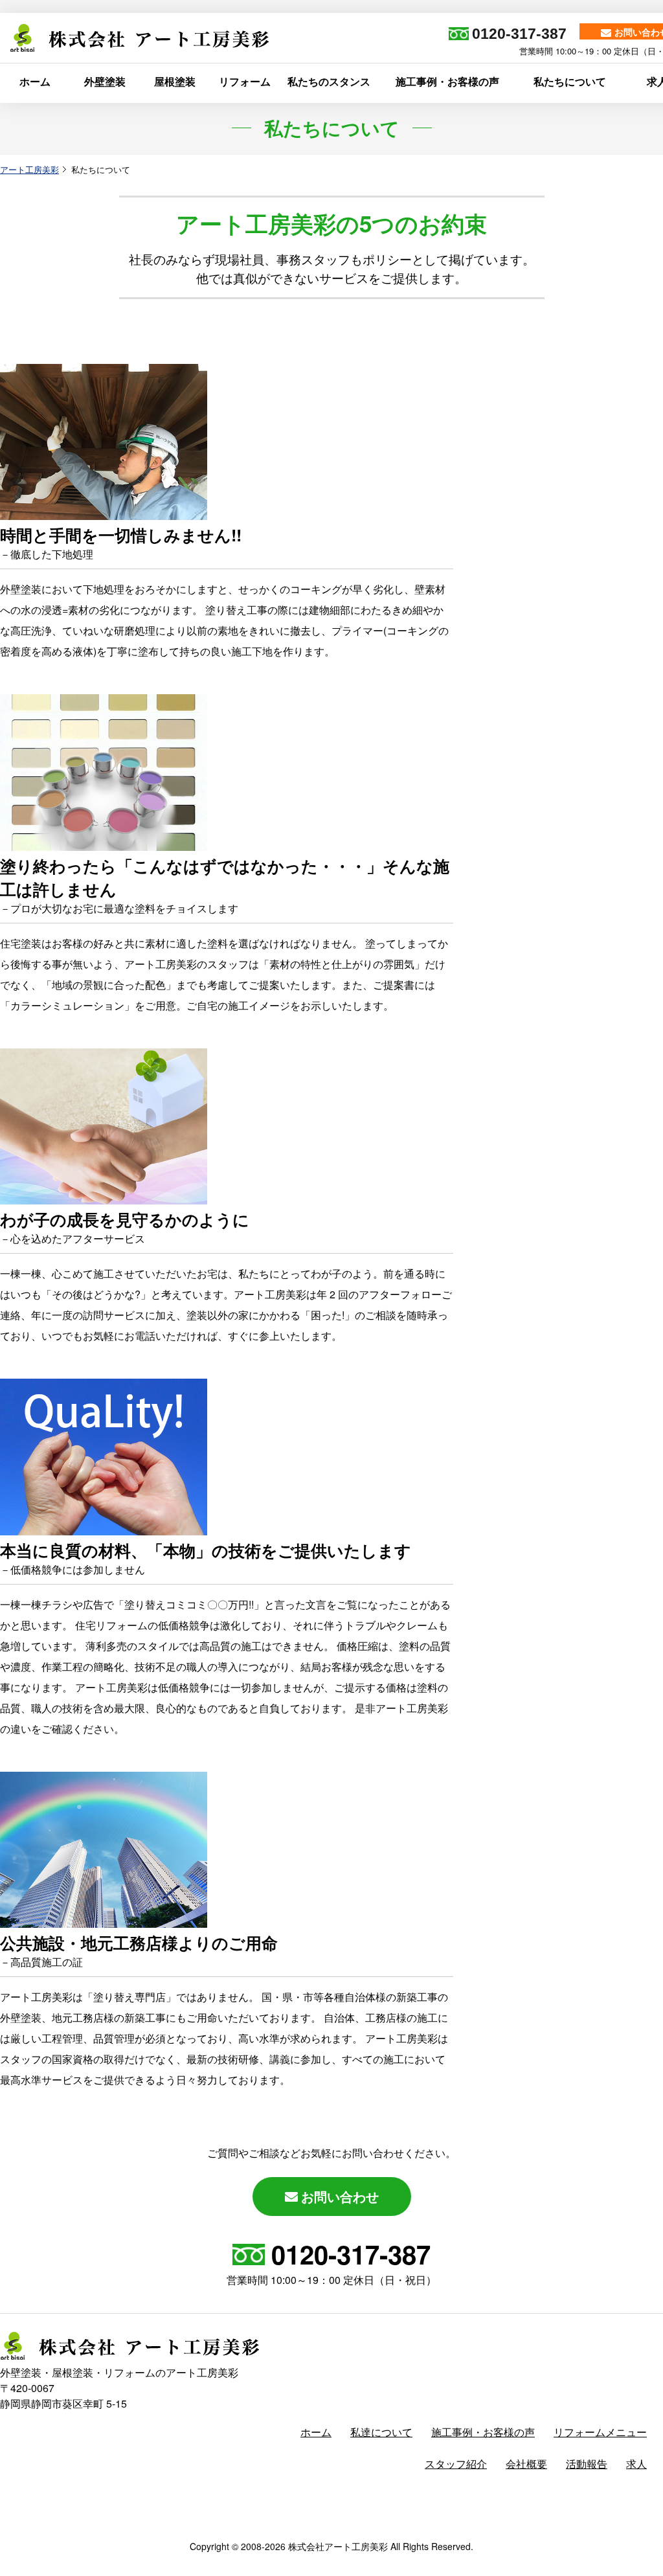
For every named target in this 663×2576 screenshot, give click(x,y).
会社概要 (526, 2464)
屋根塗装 (175, 81)
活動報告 (587, 2464)
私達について (381, 2432)
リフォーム (245, 81)
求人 (636, 2464)
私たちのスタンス (329, 81)
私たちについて (570, 81)
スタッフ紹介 (456, 2464)
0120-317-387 (351, 2254)
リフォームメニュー (600, 2432)
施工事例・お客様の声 (447, 81)
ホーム (35, 81)
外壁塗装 (105, 81)
